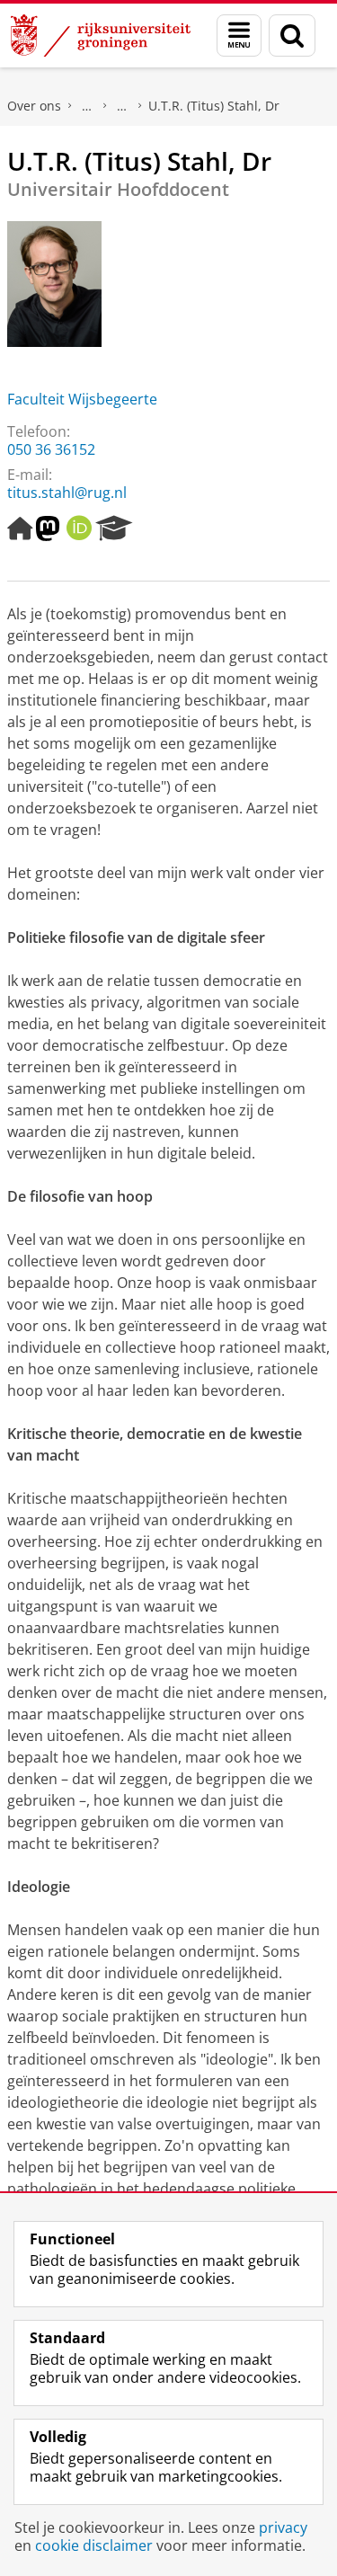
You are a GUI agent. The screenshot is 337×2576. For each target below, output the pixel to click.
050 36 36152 (51, 449)
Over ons (34, 106)
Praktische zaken (87, 106)
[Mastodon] (48, 529)
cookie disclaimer (94, 2545)
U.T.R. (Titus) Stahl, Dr (214, 106)
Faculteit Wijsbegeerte (82, 399)
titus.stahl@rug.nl (67, 493)
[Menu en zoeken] (239, 36)
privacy (283, 2527)
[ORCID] (79, 529)
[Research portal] (114, 529)
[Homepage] (20, 529)
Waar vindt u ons (122, 106)
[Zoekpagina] (292, 36)
